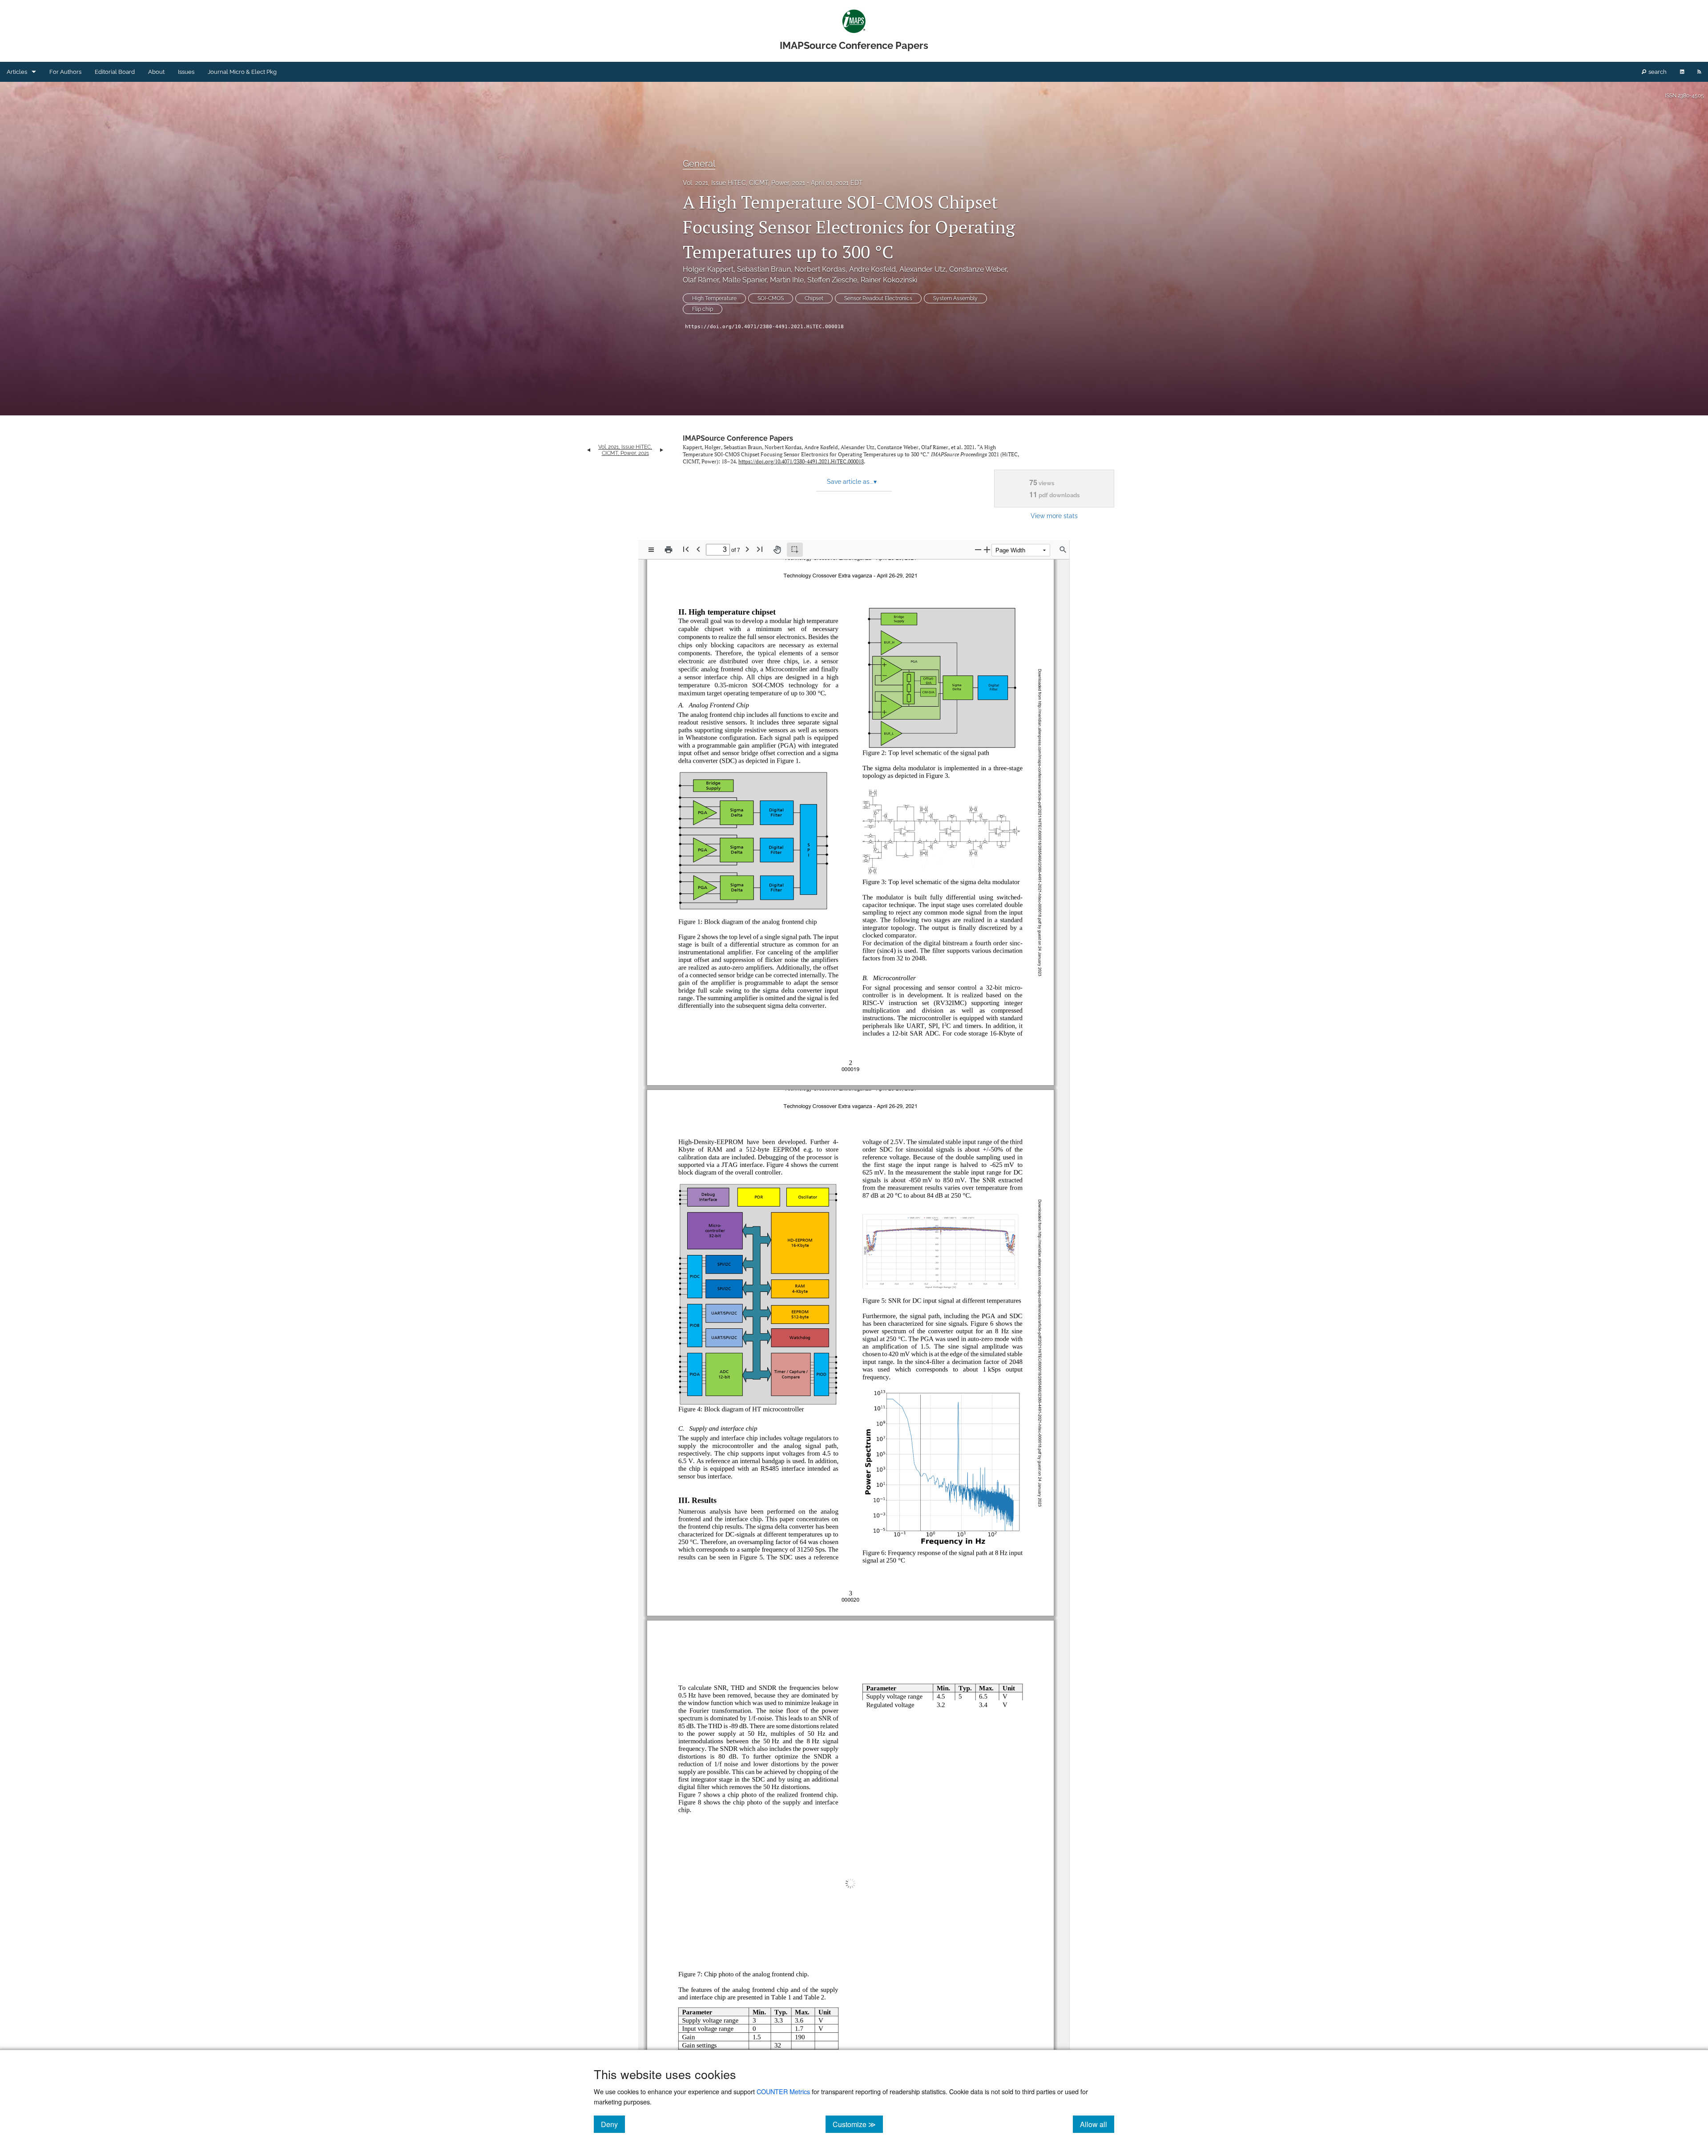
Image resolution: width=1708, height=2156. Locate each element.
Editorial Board (115, 72)
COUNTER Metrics (783, 2091)
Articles (17, 72)
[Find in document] (1063, 550)
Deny (613, 2124)
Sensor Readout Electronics (878, 298)
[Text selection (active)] (795, 550)
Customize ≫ (858, 2124)
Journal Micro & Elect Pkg (242, 72)
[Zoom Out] (978, 549)
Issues (186, 72)
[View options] (651, 550)
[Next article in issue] (662, 450)
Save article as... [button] (852, 482)
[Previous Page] (698, 549)
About (156, 72)
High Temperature (714, 298)
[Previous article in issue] (589, 450)
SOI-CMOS (771, 298)
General (699, 164)
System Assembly (955, 298)
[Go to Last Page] (760, 549)
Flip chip (703, 309)
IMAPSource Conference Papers (738, 438)
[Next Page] (747, 549)
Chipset (814, 298)
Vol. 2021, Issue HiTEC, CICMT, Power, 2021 (744, 183)
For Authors (65, 72)
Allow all (1097, 2124)
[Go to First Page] (686, 549)
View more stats (1054, 516)
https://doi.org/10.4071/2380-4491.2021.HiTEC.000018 (764, 327)
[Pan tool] (777, 550)
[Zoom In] (987, 549)
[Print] (669, 550)
